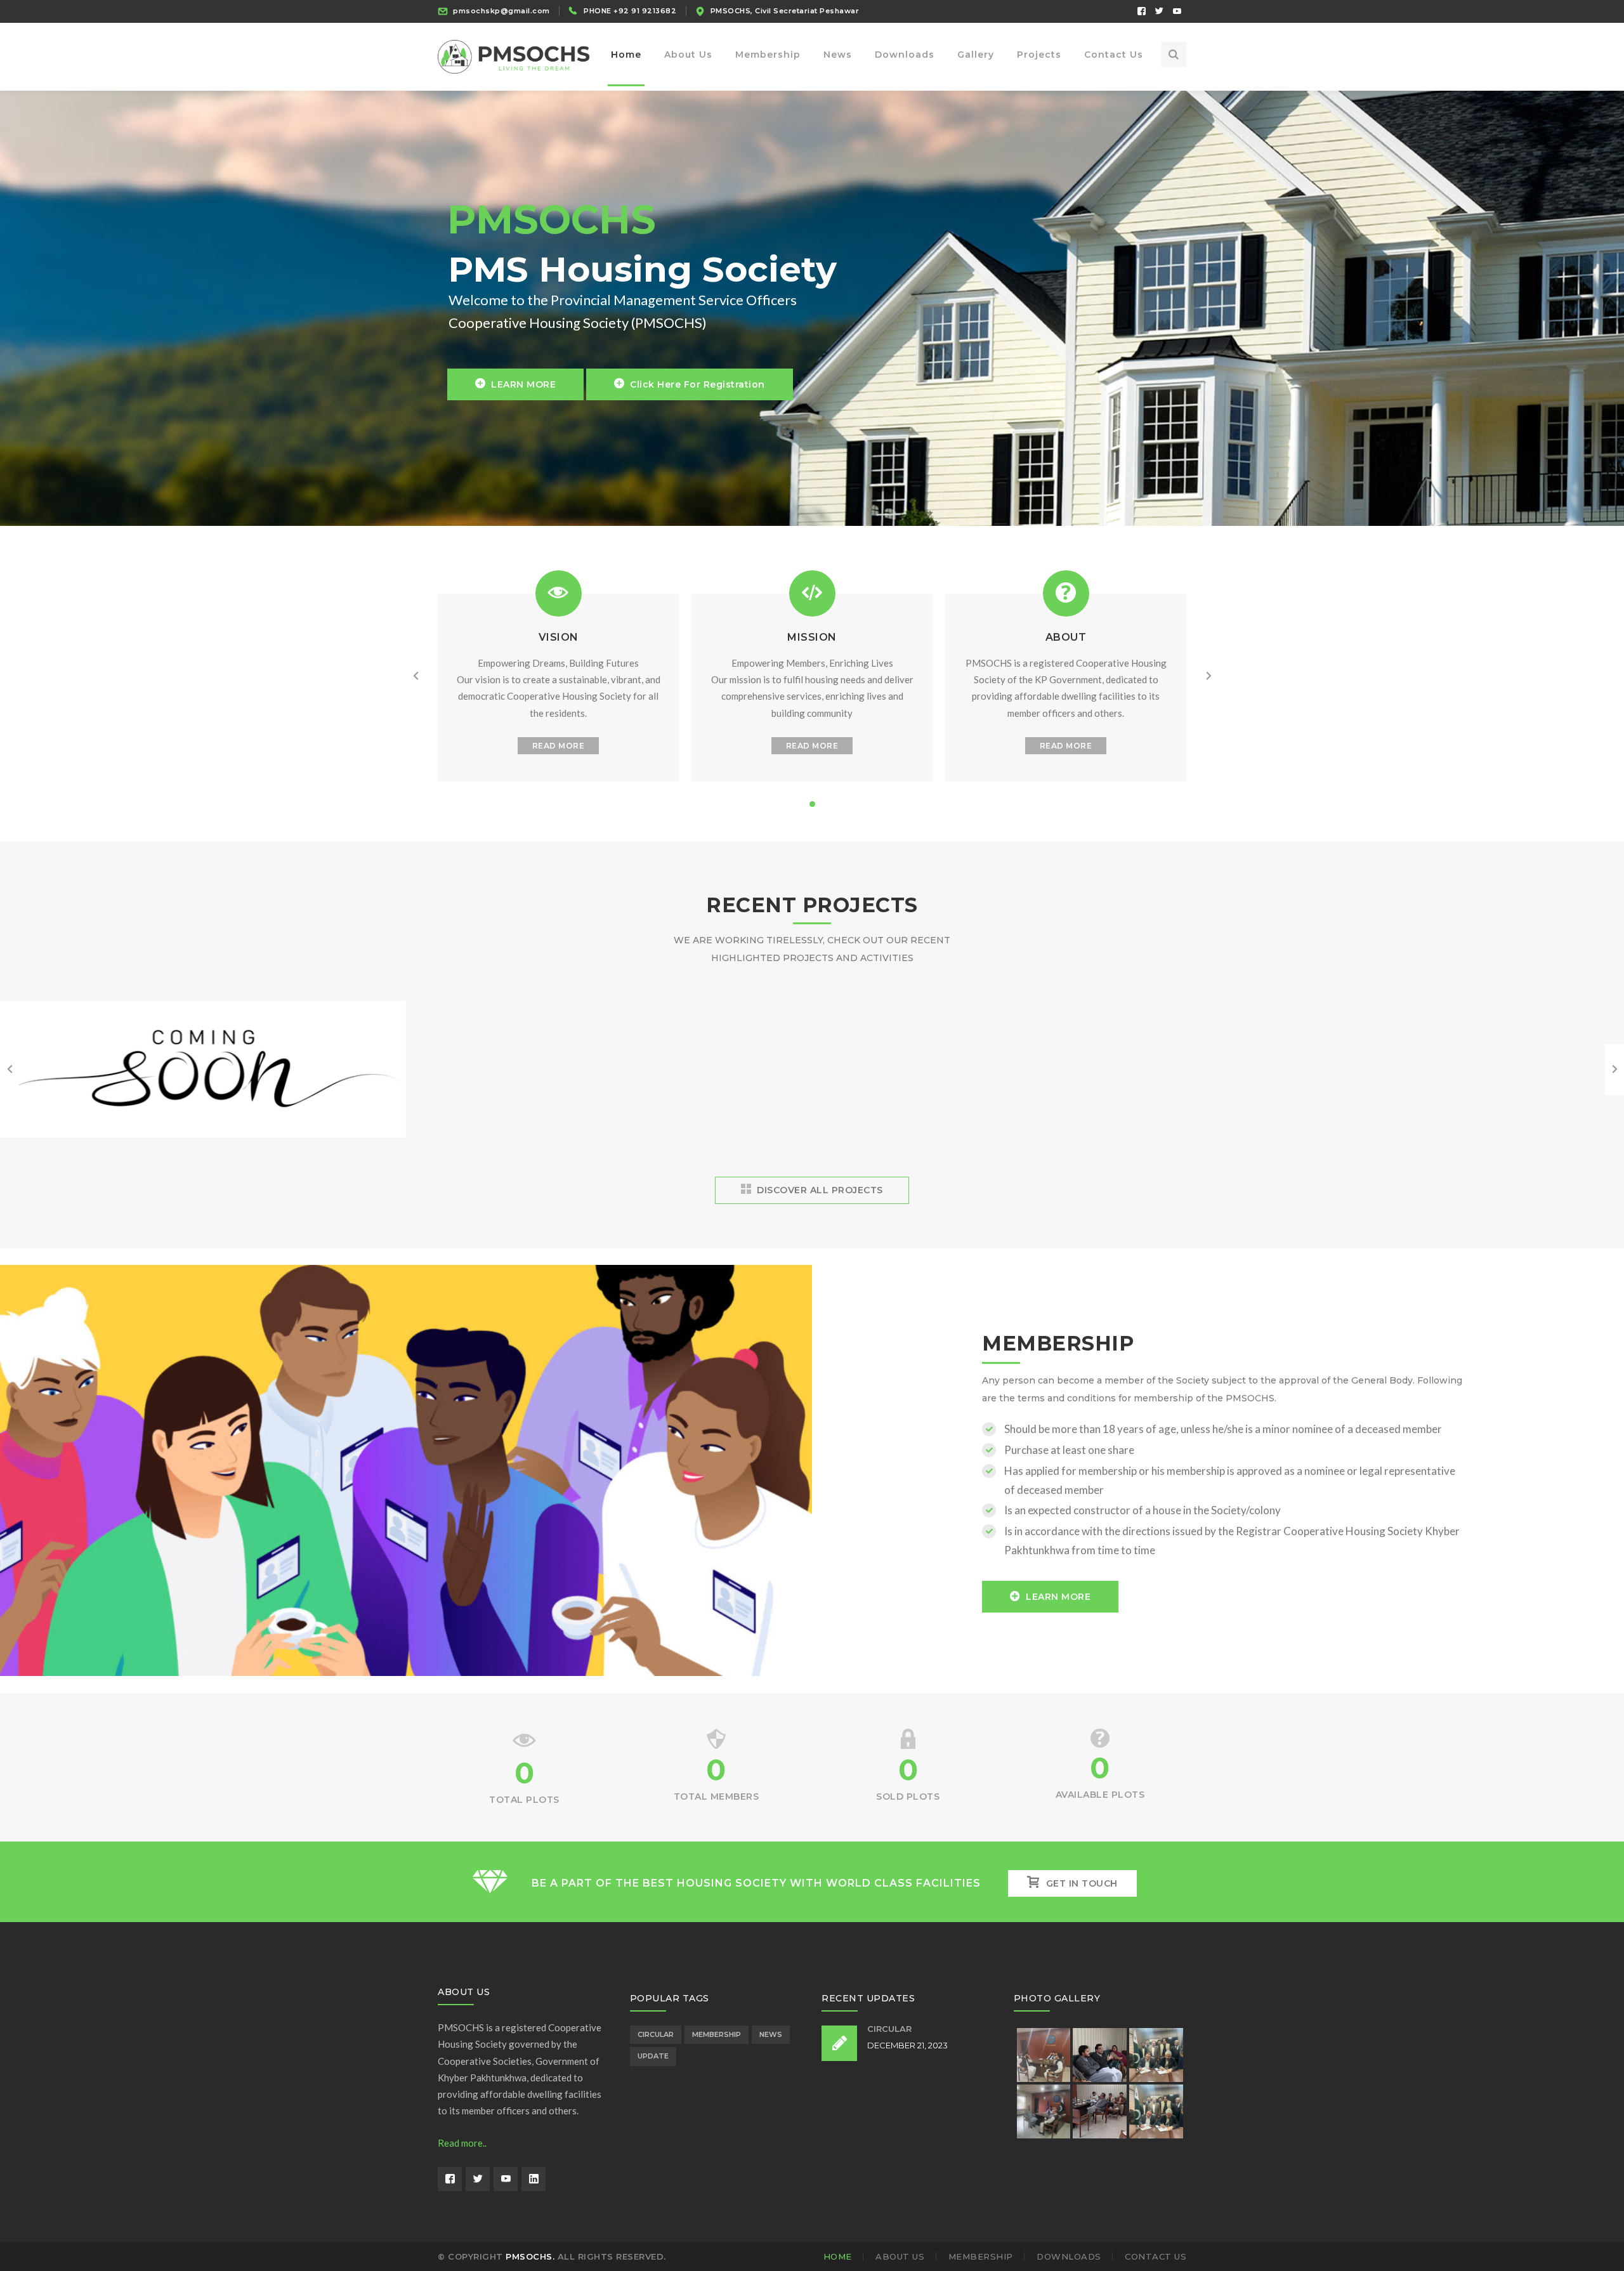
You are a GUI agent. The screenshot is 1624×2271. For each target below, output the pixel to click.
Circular (656, 2034)
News (771, 2034)
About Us (900, 2256)
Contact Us (1156, 2256)
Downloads (1069, 2256)
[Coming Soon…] (203, 1136)
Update (653, 2056)
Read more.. (462, 2143)
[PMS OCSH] (514, 56)
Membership (717, 2034)
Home (838, 2256)
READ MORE (559, 746)
